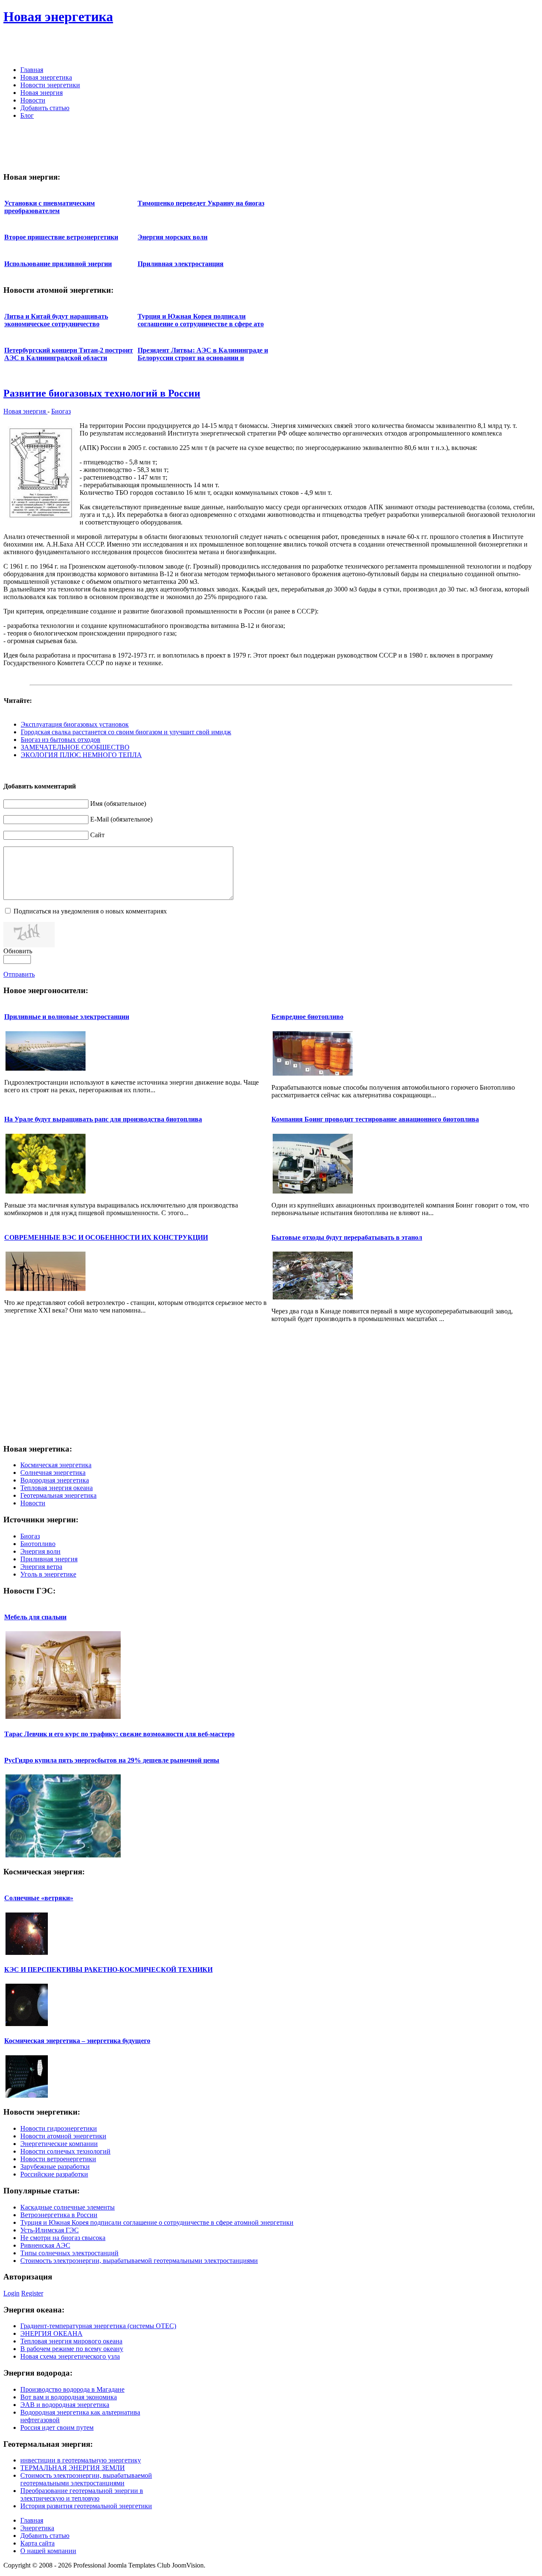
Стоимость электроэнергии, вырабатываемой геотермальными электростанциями (139, 2261)
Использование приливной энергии (58, 264)
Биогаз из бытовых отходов (61, 740)
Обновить (18, 951)
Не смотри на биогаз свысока (63, 2238)
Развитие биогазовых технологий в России (102, 393)
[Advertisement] (440, 47)
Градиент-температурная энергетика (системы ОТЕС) (98, 2326)
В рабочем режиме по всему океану (72, 2349)
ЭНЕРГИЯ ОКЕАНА (51, 2333)
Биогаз (61, 411)
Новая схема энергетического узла (70, 2356)
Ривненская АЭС (45, 2245)
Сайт (97, 835)
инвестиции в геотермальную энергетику (81, 2460)
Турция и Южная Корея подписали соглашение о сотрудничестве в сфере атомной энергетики (157, 2222)
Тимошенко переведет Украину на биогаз (201, 203)
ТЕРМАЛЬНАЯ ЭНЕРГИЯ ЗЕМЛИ (73, 2468)
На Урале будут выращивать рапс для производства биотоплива (103, 1119)
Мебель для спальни (35, 1617)
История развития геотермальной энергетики (86, 2506)
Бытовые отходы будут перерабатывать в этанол (347, 1237)
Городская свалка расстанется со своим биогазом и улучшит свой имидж (126, 732)
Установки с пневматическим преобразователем (50, 207)
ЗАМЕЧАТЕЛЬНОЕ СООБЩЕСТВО (75, 747)
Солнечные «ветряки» (39, 1898)
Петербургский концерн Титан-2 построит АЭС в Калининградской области (69, 354)
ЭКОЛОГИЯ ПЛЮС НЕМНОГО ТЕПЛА (81, 755)
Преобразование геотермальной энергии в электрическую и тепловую (82, 2494)
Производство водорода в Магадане (72, 2389)
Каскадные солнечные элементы (68, 2207)
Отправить (19, 974)
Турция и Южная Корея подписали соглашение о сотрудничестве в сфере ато (201, 320)
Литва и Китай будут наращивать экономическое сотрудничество (56, 320)
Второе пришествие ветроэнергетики (61, 237)
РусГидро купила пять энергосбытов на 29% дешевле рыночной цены (112, 1760)
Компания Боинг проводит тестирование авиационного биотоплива (375, 1119)
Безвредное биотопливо (307, 1017)
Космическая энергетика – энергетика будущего (77, 2041)
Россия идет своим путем (57, 2427)
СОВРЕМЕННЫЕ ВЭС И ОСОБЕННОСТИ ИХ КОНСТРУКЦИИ (106, 1237)
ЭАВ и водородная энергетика (65, 2405)
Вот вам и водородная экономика (69, 2397)
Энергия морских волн (173, 237)
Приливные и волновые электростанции (67, 1017)
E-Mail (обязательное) (121, 819)
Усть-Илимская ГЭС (50, 2230)
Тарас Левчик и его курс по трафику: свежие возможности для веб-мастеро (119, 1734)
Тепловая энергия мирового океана (71, 2341)
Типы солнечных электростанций (69, 2253)
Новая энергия (25, 411)
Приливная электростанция (181, 264)
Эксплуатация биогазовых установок (75, 724)
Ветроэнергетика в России (59, 2215)
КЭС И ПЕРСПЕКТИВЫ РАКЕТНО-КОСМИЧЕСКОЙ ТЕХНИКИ (108, 1969)
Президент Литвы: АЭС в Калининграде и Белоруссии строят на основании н (203, 354)
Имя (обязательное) (118, 804)
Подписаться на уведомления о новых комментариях (90, 911)
